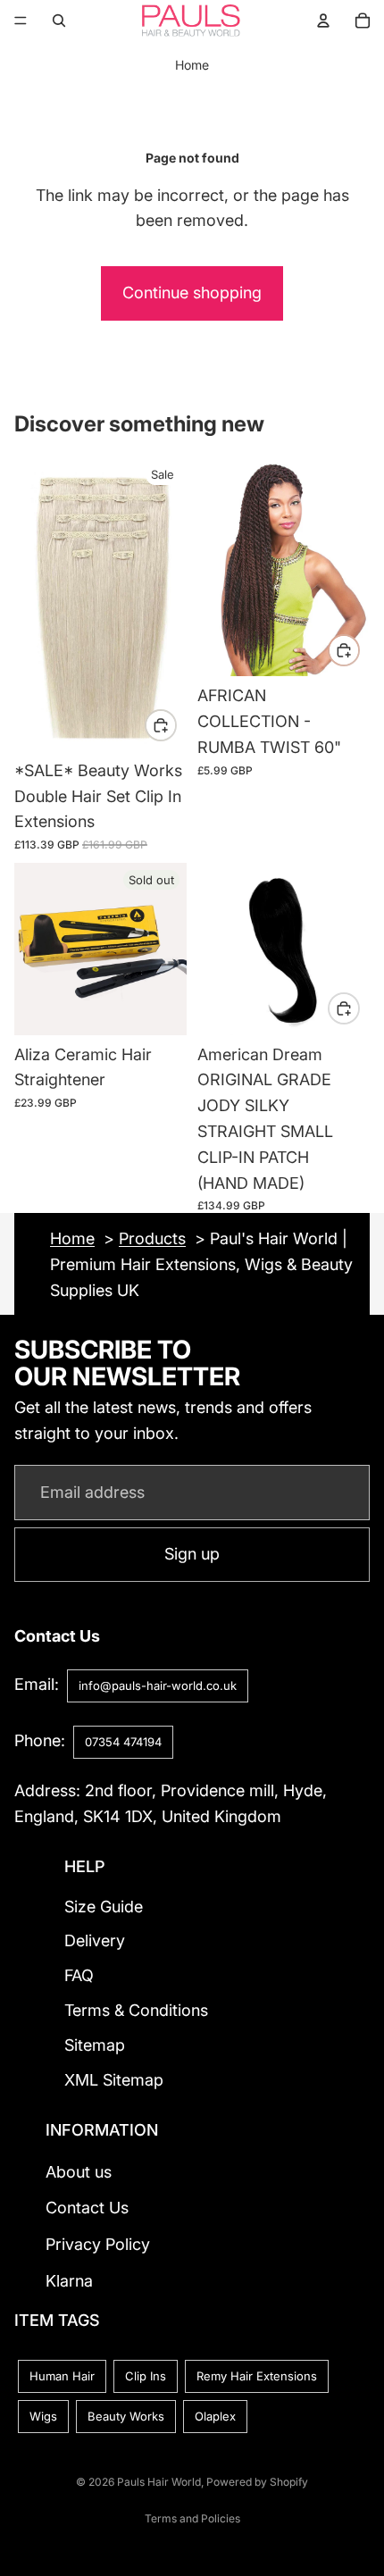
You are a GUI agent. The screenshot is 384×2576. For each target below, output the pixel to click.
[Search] (59, 21)
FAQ (79, 1975)
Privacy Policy (98, 2244)
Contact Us (87, 2208)
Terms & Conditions (136, 2009)
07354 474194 (123, 1741)
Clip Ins (146, 2376)
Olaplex (215, 2416)
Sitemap (95, 2044)
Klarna (69, 2280)
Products (152, 1238)
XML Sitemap (114, 2079)
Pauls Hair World (159, 2482)
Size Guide (104, 1906)
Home (192, 65)
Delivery (95, 1940)
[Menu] (21, 21)
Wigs (43, 2416)
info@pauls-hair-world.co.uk (158, 1685)
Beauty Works (126, 2416)
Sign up (192, 1555)
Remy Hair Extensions (257, 2376)
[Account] (323, 21)
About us (79, 2171)
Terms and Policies (192, 2518)
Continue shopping (192, 293)
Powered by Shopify (257, 2482)
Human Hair (62, 2376)
